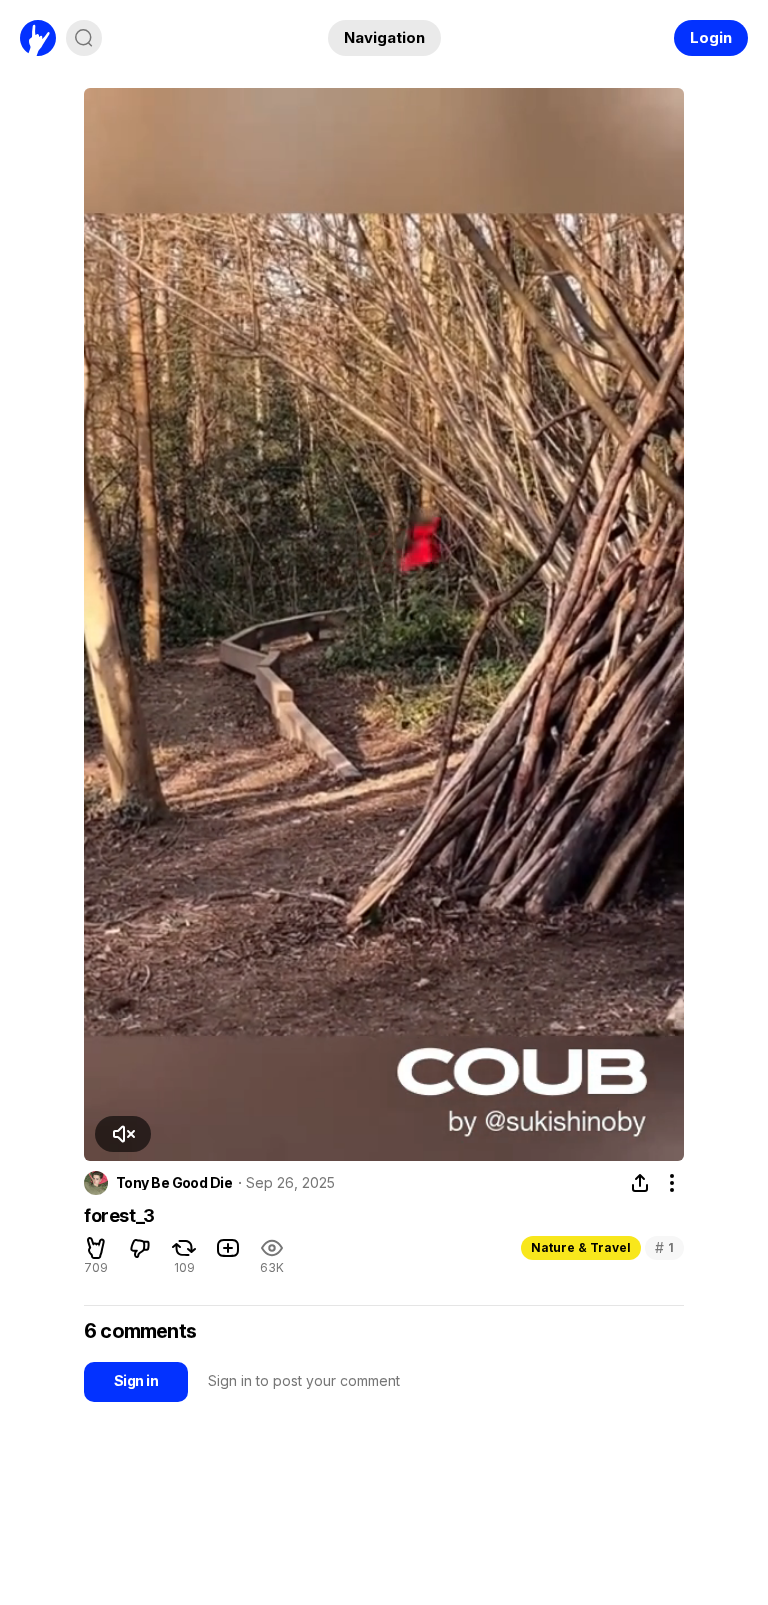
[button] (123, 1134)
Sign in (136, 1380)
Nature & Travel (581, 1247)
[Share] (640, 1183)
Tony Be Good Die (174, 1183)
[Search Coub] (84, 38)
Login (711, 37)
